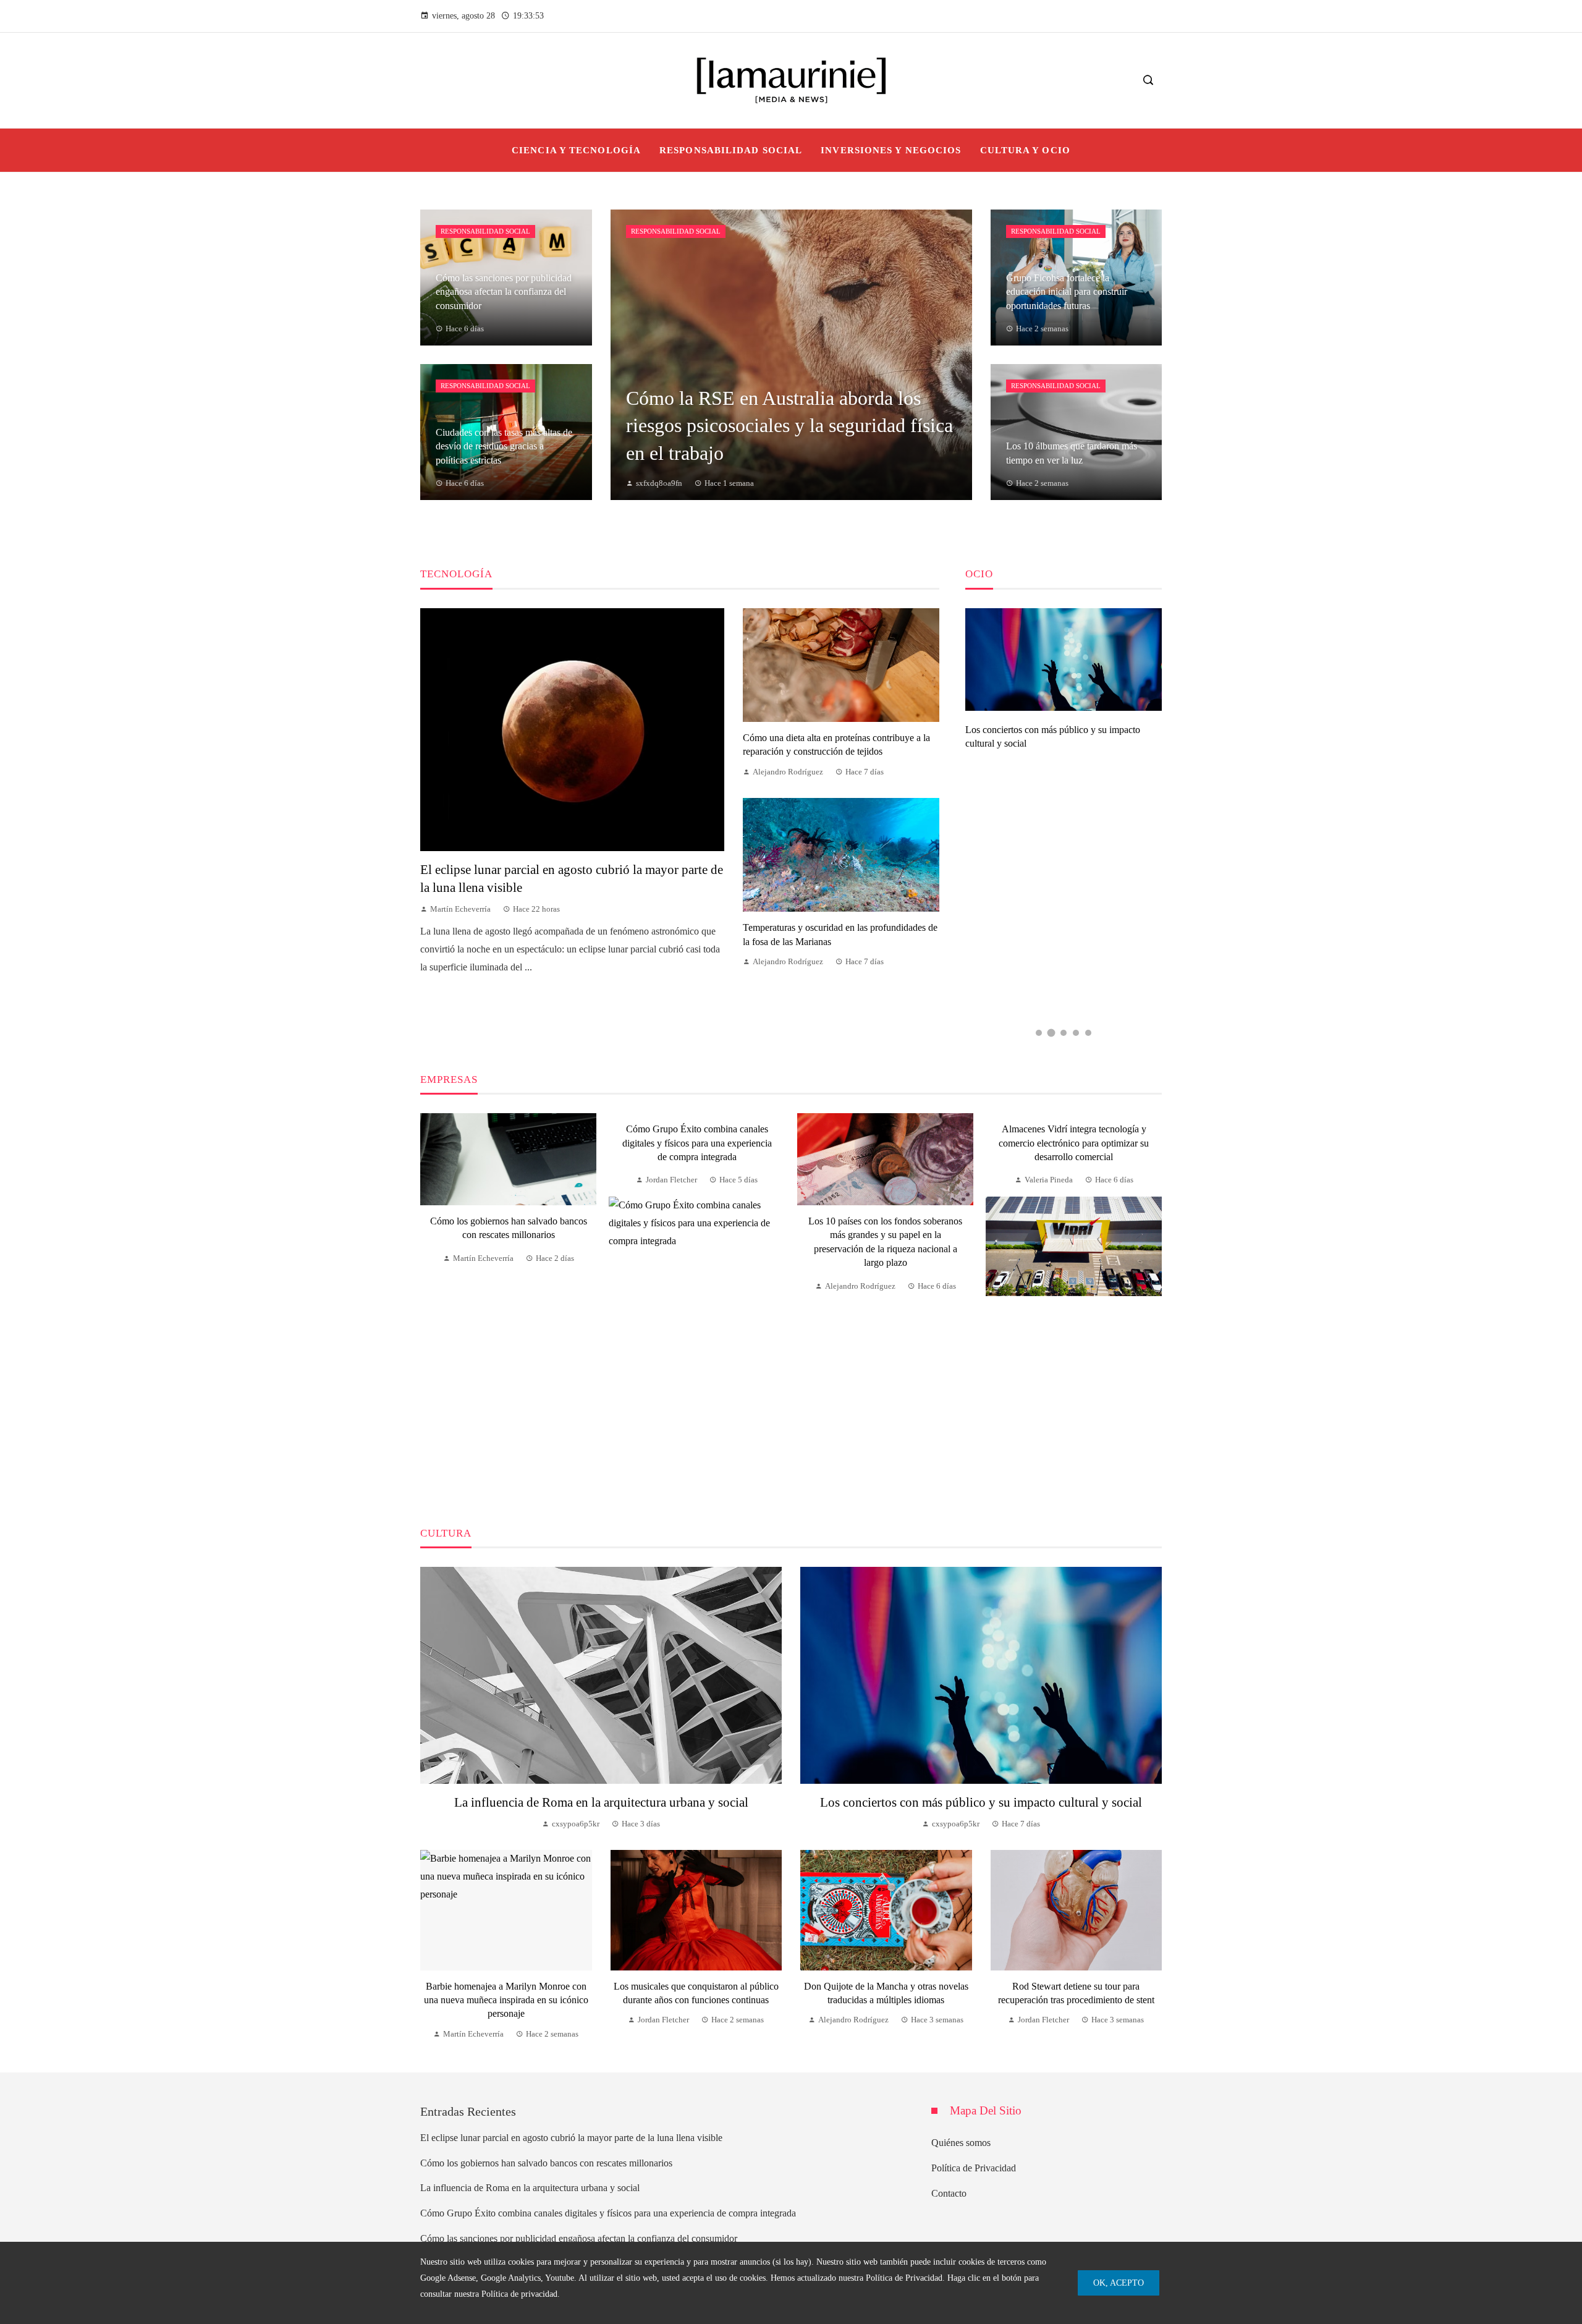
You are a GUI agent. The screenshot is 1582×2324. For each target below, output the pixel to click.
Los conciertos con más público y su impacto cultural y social (981, 1802)
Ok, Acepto (1119, 2283)
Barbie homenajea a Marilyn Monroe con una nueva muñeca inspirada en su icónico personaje (506, 2000)
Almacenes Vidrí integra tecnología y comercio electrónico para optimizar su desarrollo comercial (1074, 1143)
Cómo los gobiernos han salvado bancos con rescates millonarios (546, 2163)
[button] (1039, 1033)
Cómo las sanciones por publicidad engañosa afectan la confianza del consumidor (579, 2238)
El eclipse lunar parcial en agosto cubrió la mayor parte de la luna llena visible (571, 2138)
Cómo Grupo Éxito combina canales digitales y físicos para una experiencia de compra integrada (697, 1143)
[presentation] (429, 1305)
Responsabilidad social (485, 231)
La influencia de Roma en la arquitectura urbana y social (601, 1802)
